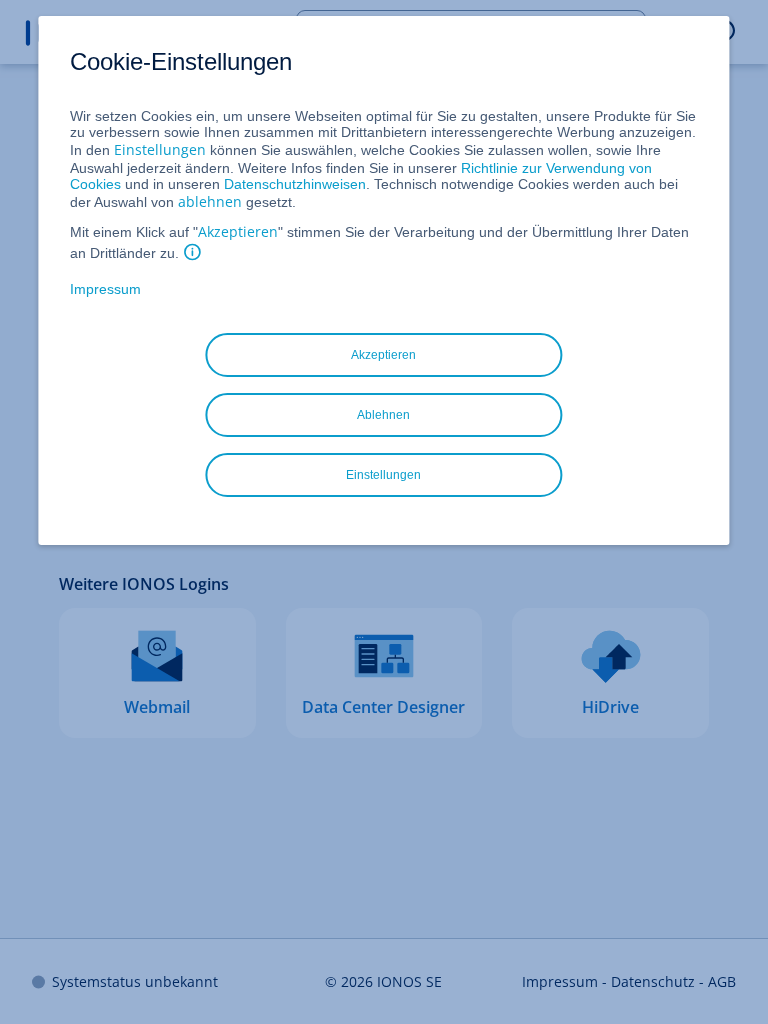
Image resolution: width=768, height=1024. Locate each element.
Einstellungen (160, 149)
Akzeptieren (238, 231)
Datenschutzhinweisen (295, 184)
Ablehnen (383, 415)
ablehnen (210, 201)
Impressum (105, 289)
